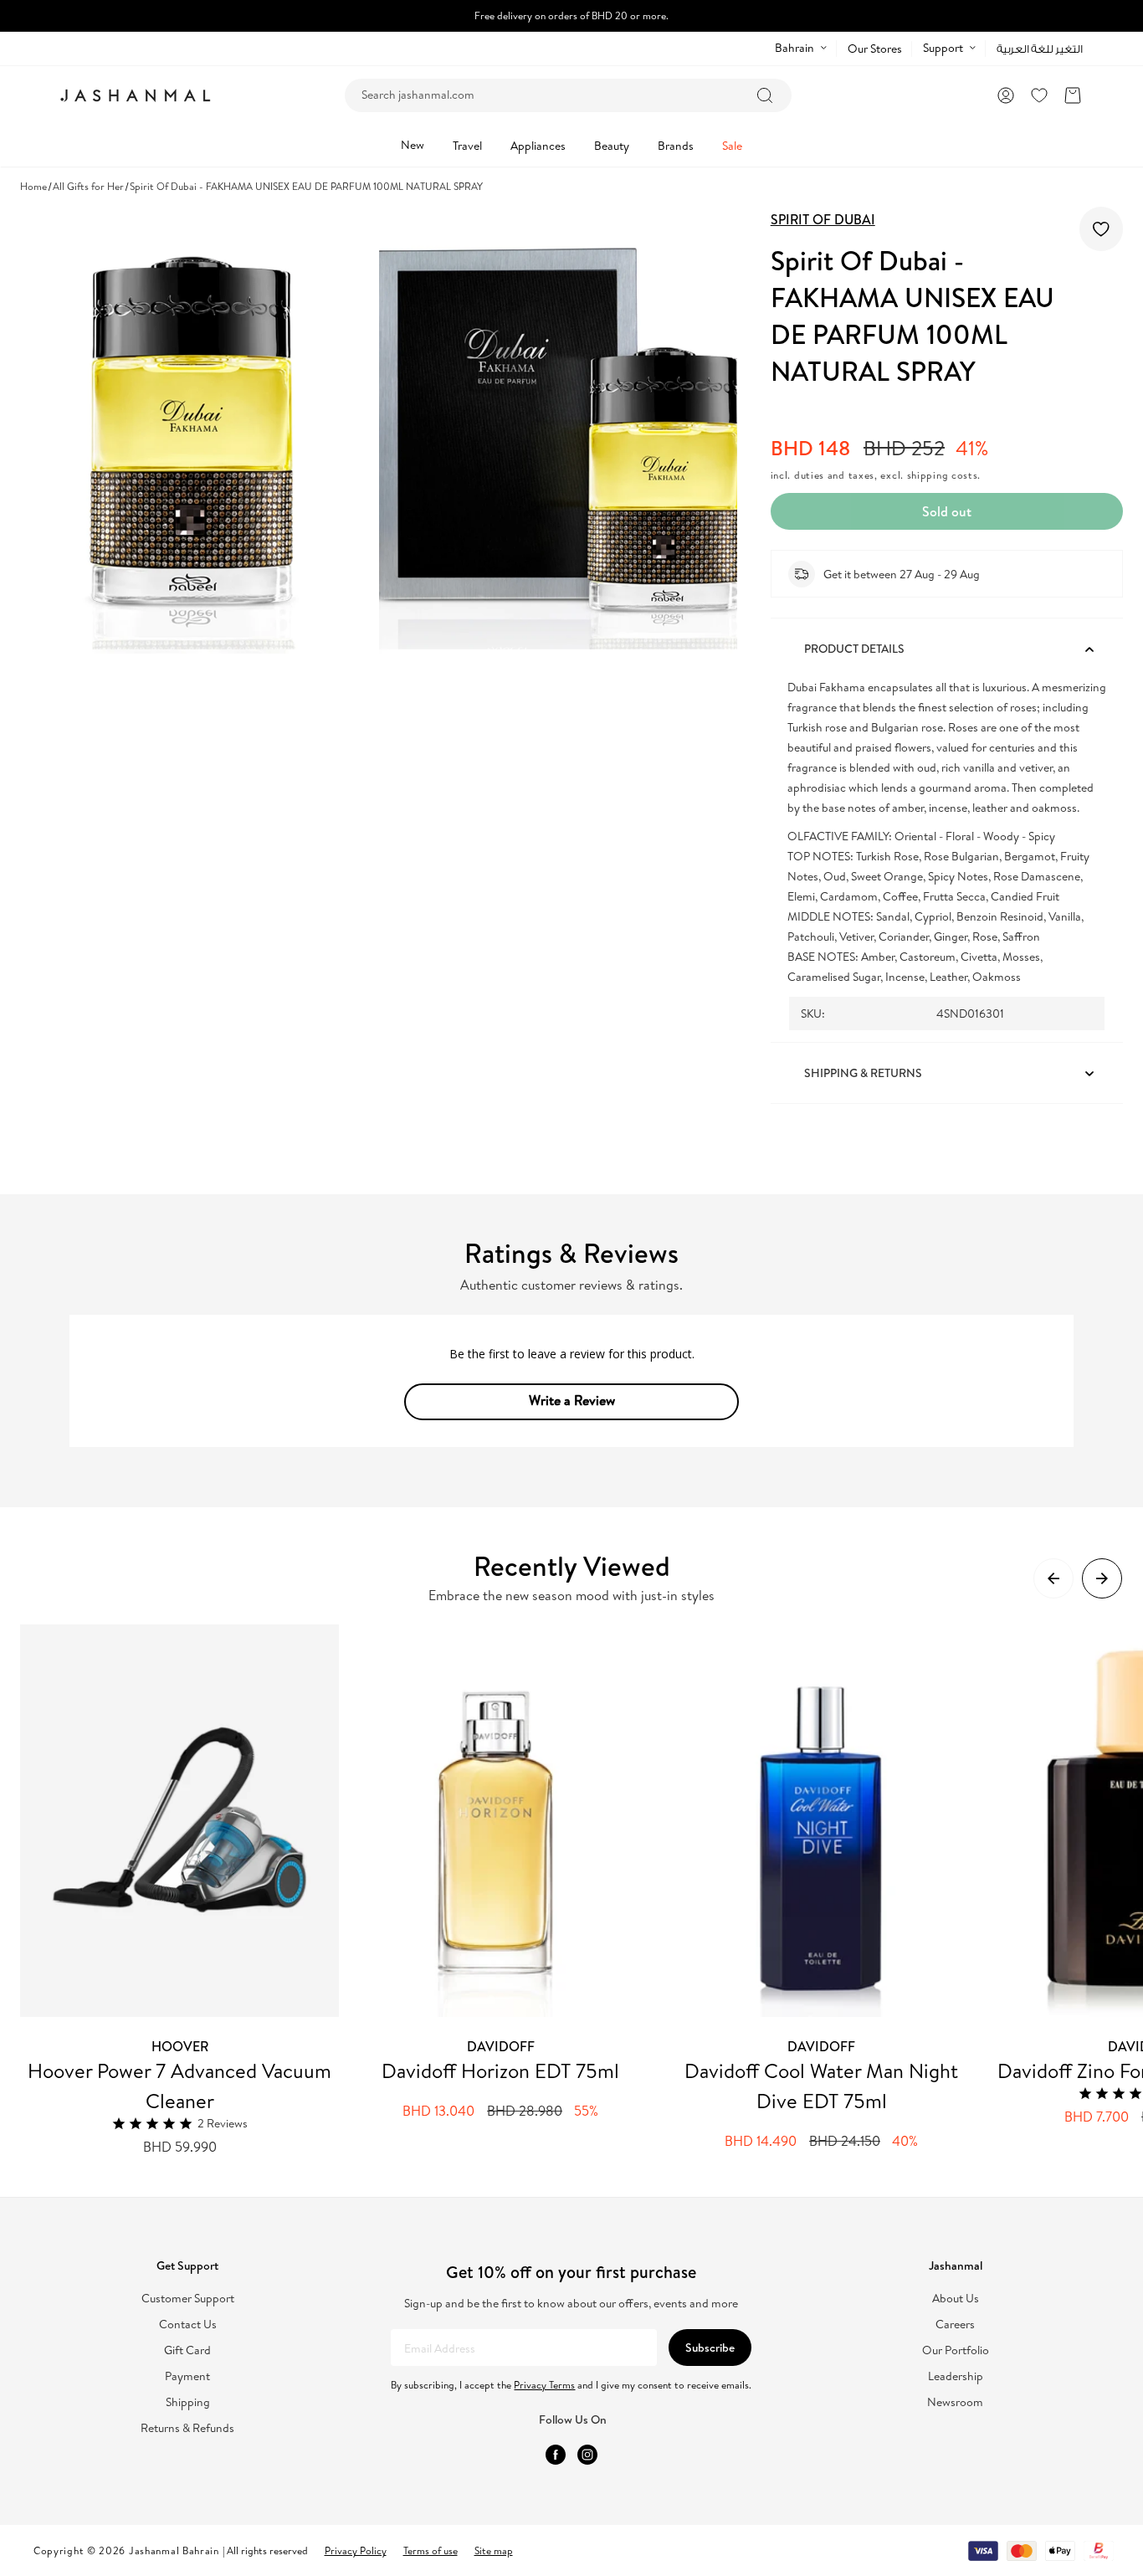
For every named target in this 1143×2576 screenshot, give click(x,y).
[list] (582, 1891)
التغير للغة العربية (1040, 49)
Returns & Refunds (187, 2428)
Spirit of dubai (823, 219)
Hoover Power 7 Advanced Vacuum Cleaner (179, 2086)
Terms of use (431, 2550)
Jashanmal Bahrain (174, 2550)
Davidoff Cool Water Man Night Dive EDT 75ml (821, 2086)
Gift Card (187, 2350)
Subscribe (710, 2348)
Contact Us (188, 2325)
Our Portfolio (956, 2350)
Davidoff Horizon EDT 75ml (500, 2071)
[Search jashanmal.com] (765, 95)
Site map (494, 2550)
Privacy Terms (544, 2385)
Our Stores (875, 49)
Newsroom (955, 2402)
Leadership (956, 2376)
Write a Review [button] (572, 1400)
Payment (187, 2376)
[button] (1073, 95)
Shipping (188, 2402)
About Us (956, 2299)
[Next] (1102, 1578)
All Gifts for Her (88, 186)
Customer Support (188, 2299)
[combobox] (568, 95)
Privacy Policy (356, 2550)
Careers (955, 2325)
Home (33, 186)
